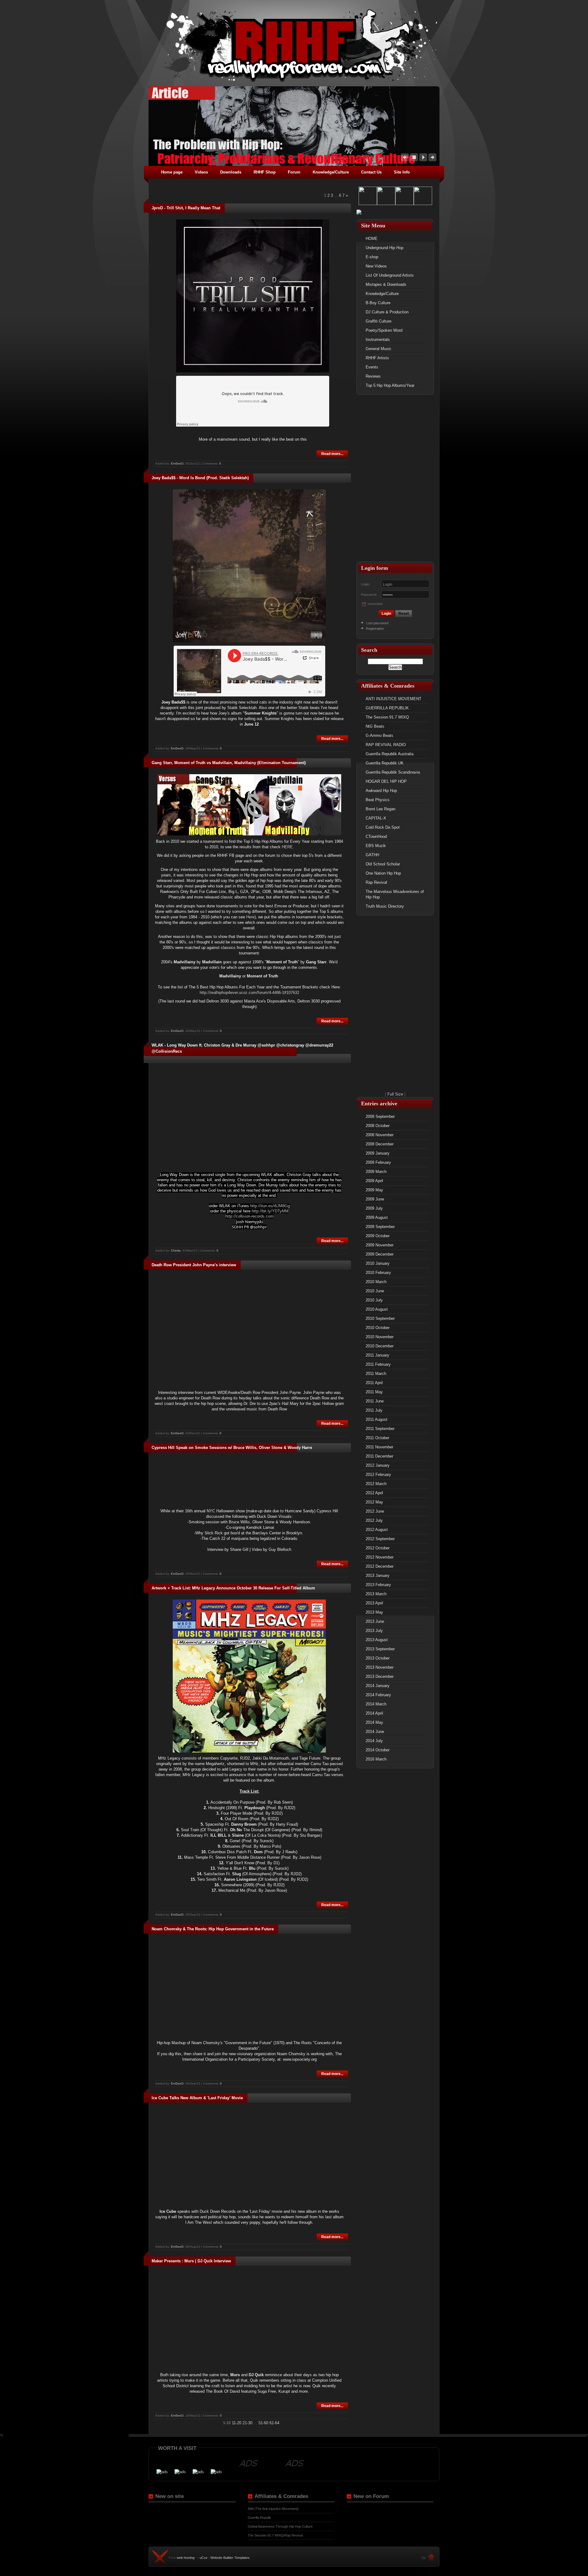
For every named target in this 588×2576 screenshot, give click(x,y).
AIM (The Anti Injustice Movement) (273, 2509)
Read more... (332, 454)
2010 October (378, 1328)
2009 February (378, 1162)
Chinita (176, 1251)
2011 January (377, 1355)
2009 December (380, 1254)
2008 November (380, 1135)
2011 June (375, 1401)
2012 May (374, 1502)
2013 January (378, 1575)
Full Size (395, 1094)
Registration (374, 629)
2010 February (378, 1273)
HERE (287, 847)
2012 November (380, 1557)
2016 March (376, 1759)
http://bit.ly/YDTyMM (270, 1211)
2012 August (377, 1530)
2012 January (378, 1465)
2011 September (380, 1429)
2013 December (380, 1676)
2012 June (375, 1511)
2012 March (376, 1484)
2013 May (374, 1612)
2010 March (376, 1282)
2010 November (380, 1337)
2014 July (374, 1741)
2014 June (375, 1732)
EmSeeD (177, 463)
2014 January (378, 1686)
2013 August (377, 1640)
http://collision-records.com (249, 1216)
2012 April (374, 1493)
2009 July (374, 1208)
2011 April (374, 1383)
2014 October (378, 1750)
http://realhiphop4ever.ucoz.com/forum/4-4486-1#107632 (249, 993)
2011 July (374, 1410)
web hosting (186, 2558)
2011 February (378, 1364)
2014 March (376, 1704)
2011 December (379, 1456)
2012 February (378, 1475)
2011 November (379, 1447)
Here (250, 917)
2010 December (380, 1346)
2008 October (378, 1126)
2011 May (374, 1392)
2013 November (380, 1667)
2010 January (378, 1263)
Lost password (377, 623)
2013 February (378, 1585)
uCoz (204, 2558)
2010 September (380, 1318)
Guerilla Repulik (259, 2518)
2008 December (380, 1144)
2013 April (374, 1603)
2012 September (380, 1539)
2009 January (378, 1153)
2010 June (375, 1291)
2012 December (380, 1566)
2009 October (378, 1236)
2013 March (376, 1594)
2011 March (376, 1374)
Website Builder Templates (230, 2558)
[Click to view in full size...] (253, 371)
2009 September (380, 1227)
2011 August (377, 1419)
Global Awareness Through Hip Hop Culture (280, 2526)
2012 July (374, 1520)
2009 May (374, 1190)
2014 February (378, 1695)
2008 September (380, 1116)
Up (424, 2558)
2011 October (377, 1438)
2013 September (380, 1649)
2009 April (374, 1181)
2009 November (380, 1245)
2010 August (377, 1309)
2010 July (374, 1300)
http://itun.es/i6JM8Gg (270, 1206)
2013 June (375, 1621)
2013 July (374, 1631)
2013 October (378, 1658)
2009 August (377, 1217)
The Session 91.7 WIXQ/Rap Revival (275, 2535)
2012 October (378, 1548)
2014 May (374, 1722)
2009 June (375, 1199)
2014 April (374, 1713)
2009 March (376, 1172)
